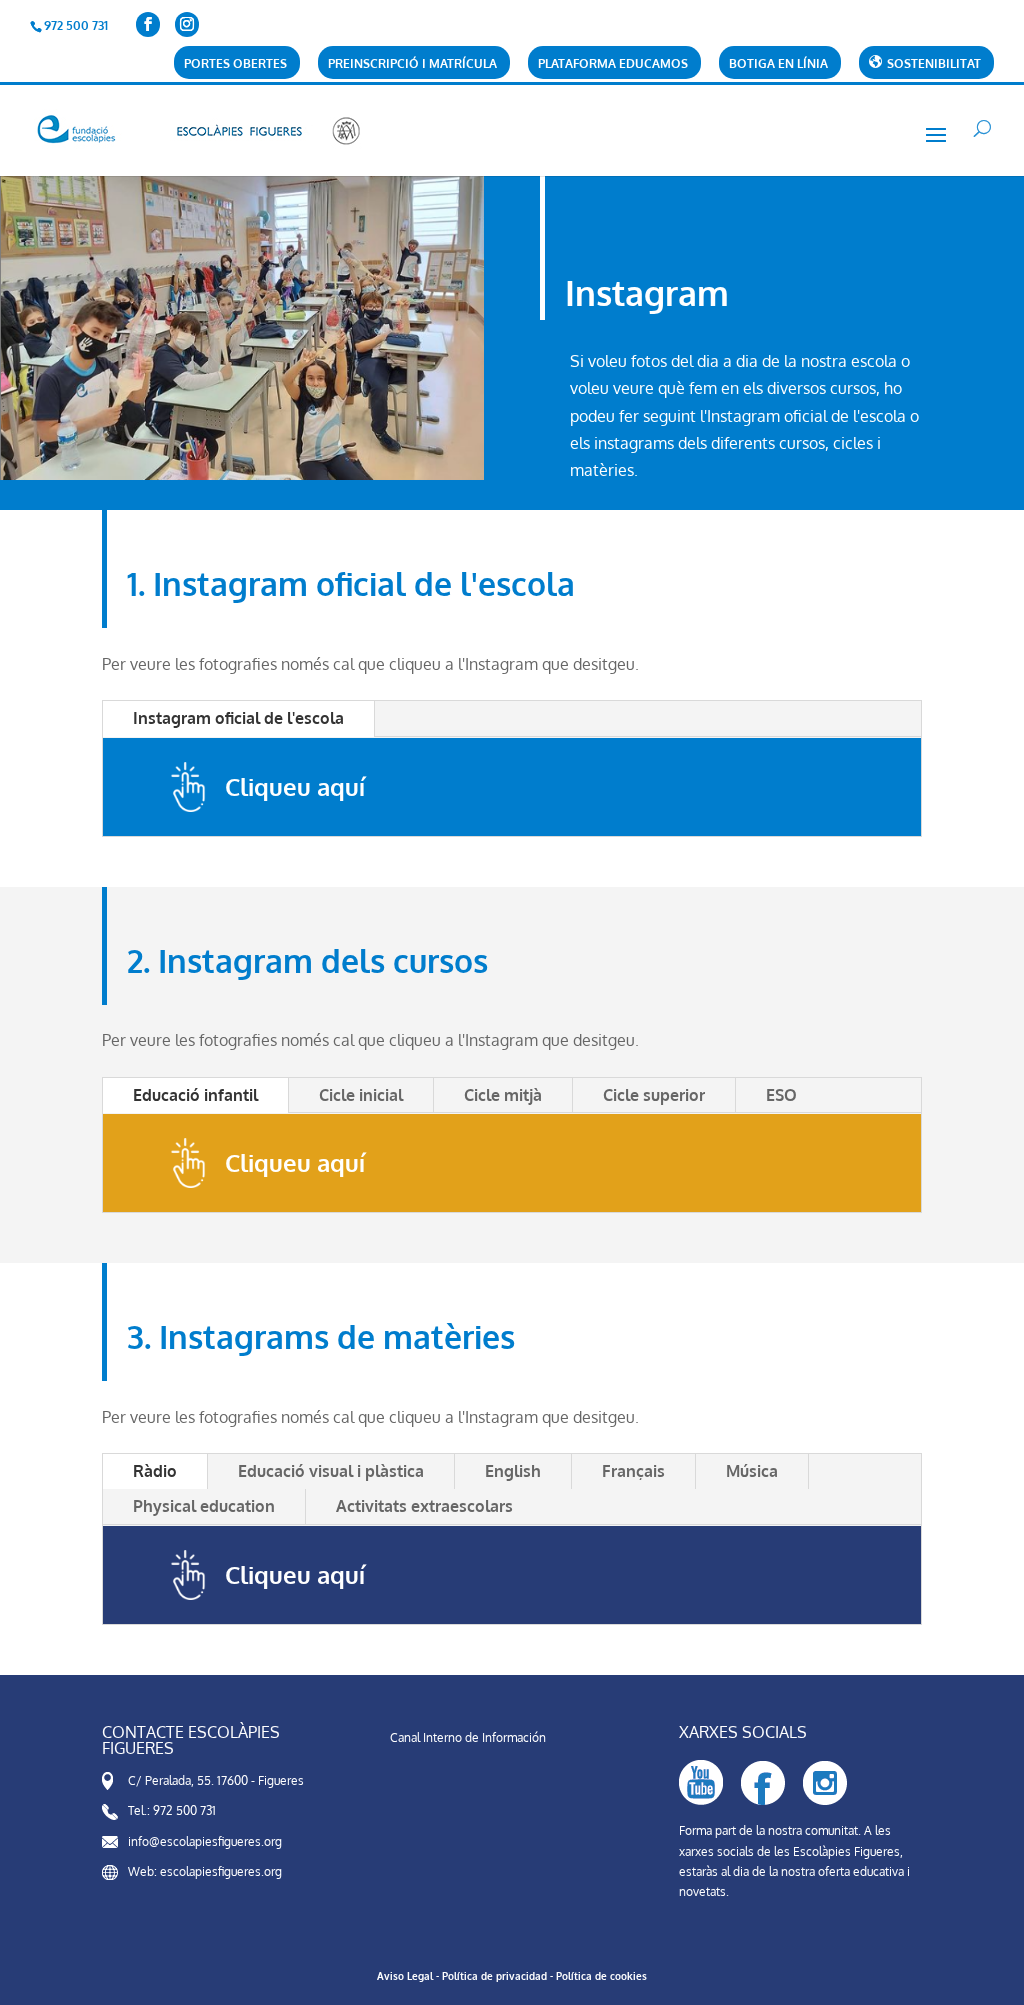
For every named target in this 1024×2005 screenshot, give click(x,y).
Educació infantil (195, 1095)
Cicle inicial (361, 1095)
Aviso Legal (405, 1976)
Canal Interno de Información (468, 1737)
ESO (781, 1095)
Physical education (204, 1506)
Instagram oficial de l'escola (238, 718)
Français (633, 1471)
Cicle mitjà (503, 1095)
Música (752, 1471)
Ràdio (155, 1471)
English (513, 1471)
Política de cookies (601, 1976)
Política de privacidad (494, 1976)
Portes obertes (235, 64)
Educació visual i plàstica (331, 1471)
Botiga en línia (778, 64)
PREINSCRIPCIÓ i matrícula (412, 64)
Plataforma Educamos (613, 64)
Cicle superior (654, 1095)
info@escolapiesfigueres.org (205, 1841)
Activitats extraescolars (424, 1506)
